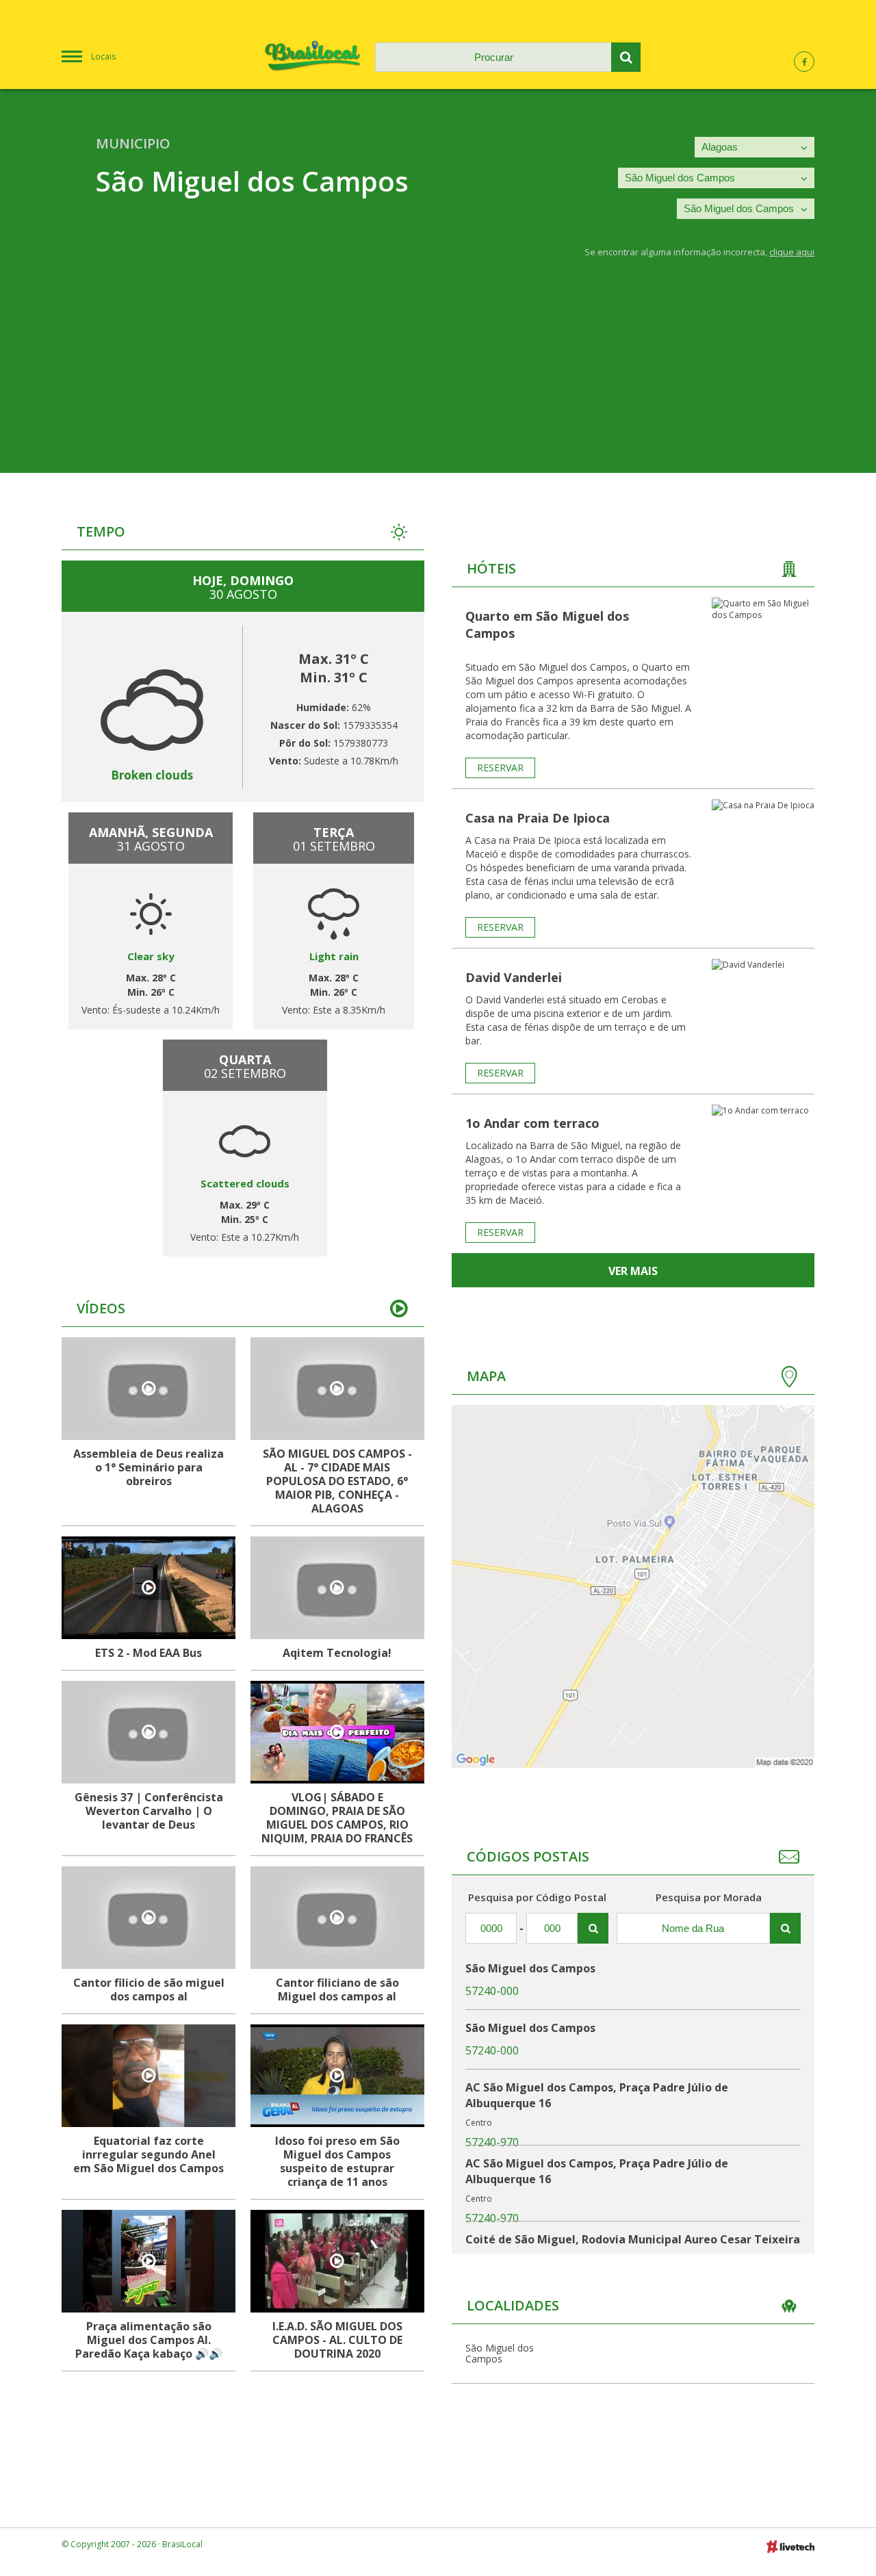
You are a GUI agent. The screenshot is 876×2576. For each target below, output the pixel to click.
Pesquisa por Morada (709, 1897)
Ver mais (633, 1271)
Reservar (500, 768)
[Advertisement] (438, 377)
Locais (103, 56)
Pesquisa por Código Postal (537, 1897)
